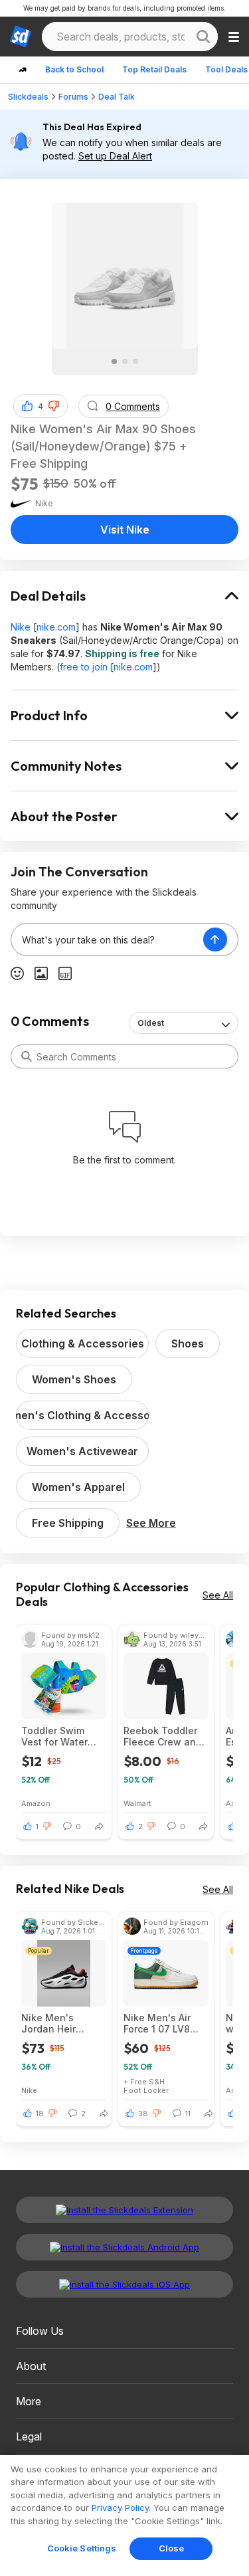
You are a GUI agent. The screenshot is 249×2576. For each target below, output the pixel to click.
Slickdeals (28, 97)
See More (151, 1523)
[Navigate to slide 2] (125, 361)
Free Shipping (68, 1523)
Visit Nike (125, 530)
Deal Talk (117, 97)
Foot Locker (146, 2090)
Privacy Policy (120, 2508)
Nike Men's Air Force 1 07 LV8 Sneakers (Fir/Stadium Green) (157, 2023)
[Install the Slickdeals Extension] (124, 2210)
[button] (54, 406)
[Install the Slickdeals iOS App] (124, 2284)
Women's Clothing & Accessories (82, 1415)
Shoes (188, 1343)
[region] (124, 2516)
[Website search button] (203, 37)
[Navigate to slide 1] (114, 361)
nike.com (56, 627)
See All (218, 1595)
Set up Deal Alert (115, 156)
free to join (84, 667)
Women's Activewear (82, 1451)
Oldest (151, 1023)
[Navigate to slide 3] (135, 361)
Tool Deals (226, 69)
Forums (73, 97)
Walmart (137, 1803)
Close (172, 2548)
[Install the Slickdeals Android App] (124, 2247)
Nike (21, 627)
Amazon (36, 1803)
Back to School (74, 69)
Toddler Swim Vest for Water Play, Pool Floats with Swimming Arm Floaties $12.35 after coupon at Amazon (59, 1736)
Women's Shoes (74, 1379)
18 (40, 2114)
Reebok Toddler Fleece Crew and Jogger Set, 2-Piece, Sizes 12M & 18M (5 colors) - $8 (164, 1736)
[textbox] (107, 940)
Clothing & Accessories (83, 1343)
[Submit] (27, 1056)
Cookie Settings (82, 2548)
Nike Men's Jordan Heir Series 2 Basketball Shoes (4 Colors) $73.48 (62, 2023)
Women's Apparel (78, 1487)
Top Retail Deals (154, 69)
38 (143, 2114)
